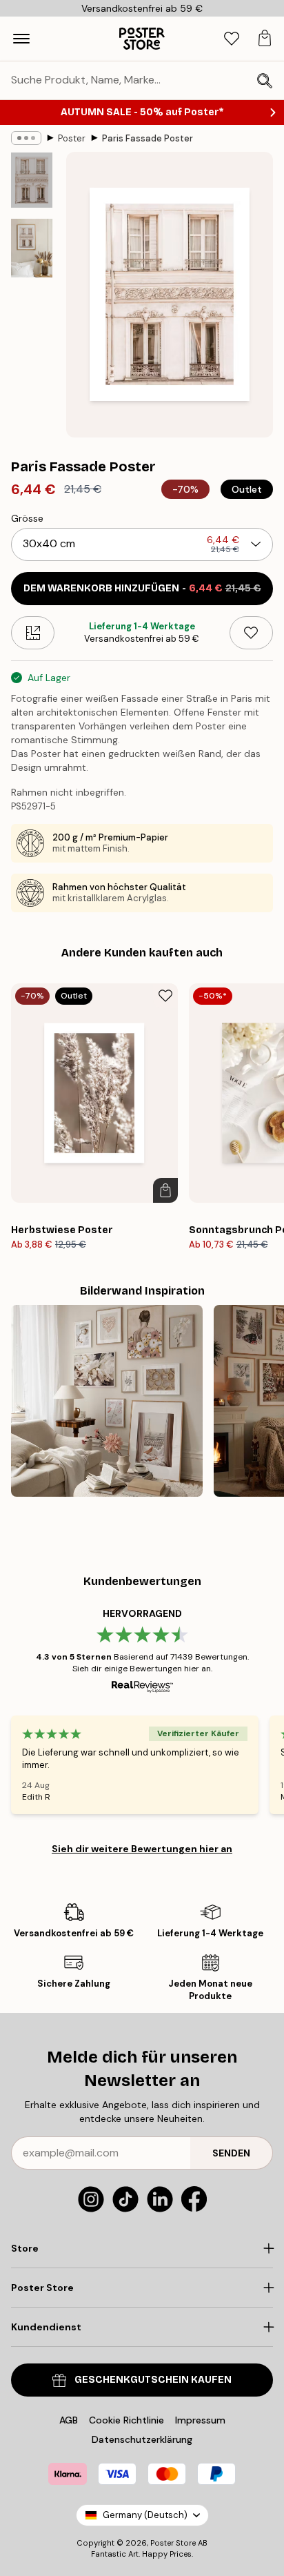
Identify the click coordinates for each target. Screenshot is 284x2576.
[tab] (232, 39)
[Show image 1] (32, 180)
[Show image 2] (32, 248)
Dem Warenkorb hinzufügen (142, 588)
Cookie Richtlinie (126, 2420)
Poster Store (173, 2543)
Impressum (200, 2420)
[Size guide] (33, 633)
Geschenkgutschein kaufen (153, 2380)
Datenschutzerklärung (142, 2439)
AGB (69, 2420)
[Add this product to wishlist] (251, 633)
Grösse (27, 518)
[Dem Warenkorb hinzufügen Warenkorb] (165, 1190)
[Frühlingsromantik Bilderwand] (107, 1401)
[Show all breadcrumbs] (26, 138)
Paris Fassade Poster (148, 138)
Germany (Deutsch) (145, 2515)
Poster (72, 138)
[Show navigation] (21, 39)
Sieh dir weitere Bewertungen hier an (142, 1849)
